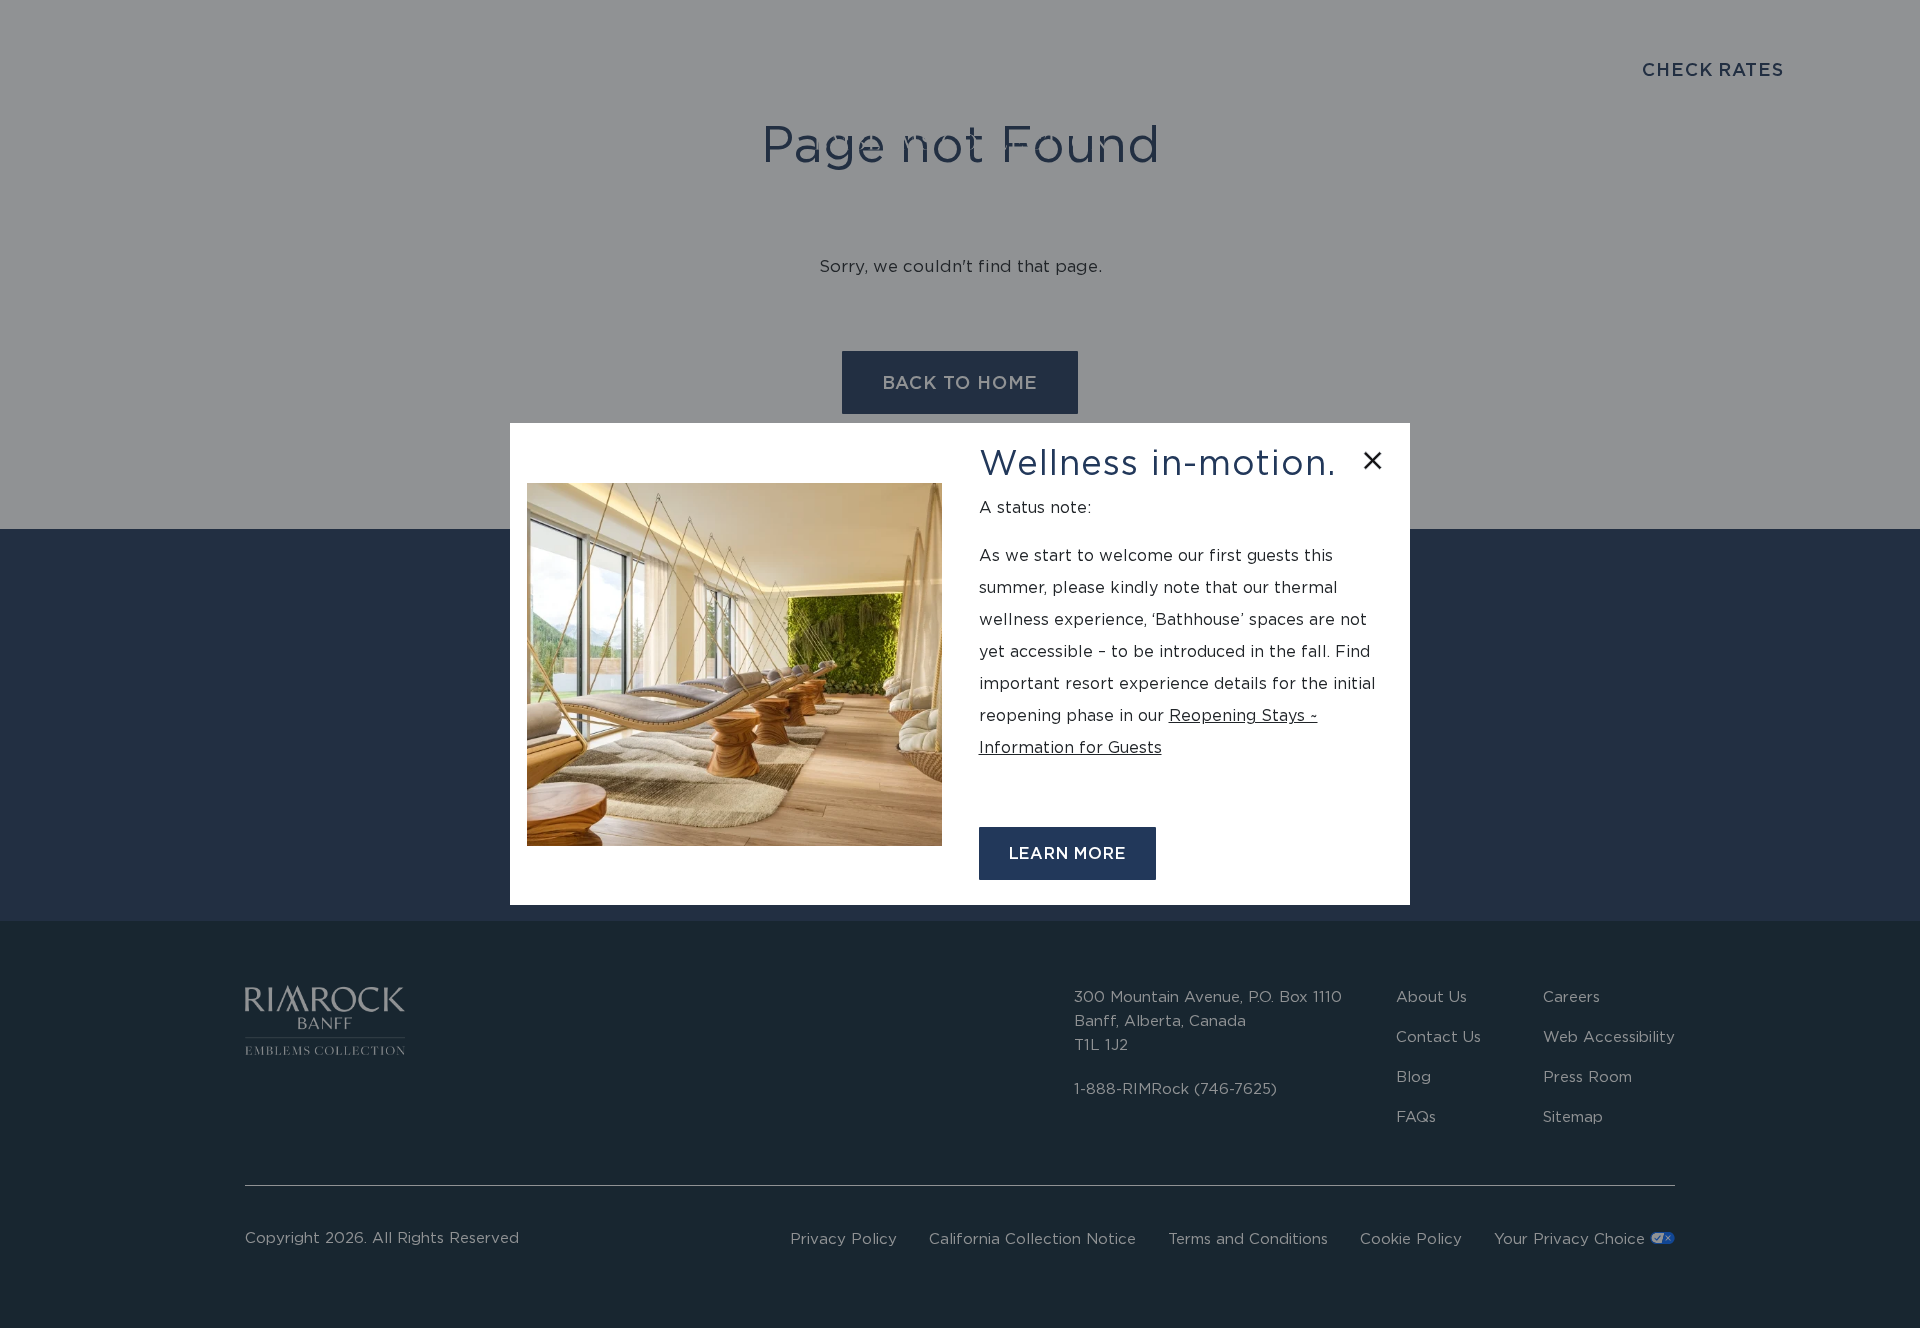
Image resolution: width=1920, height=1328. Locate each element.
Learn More (1067, 853)
